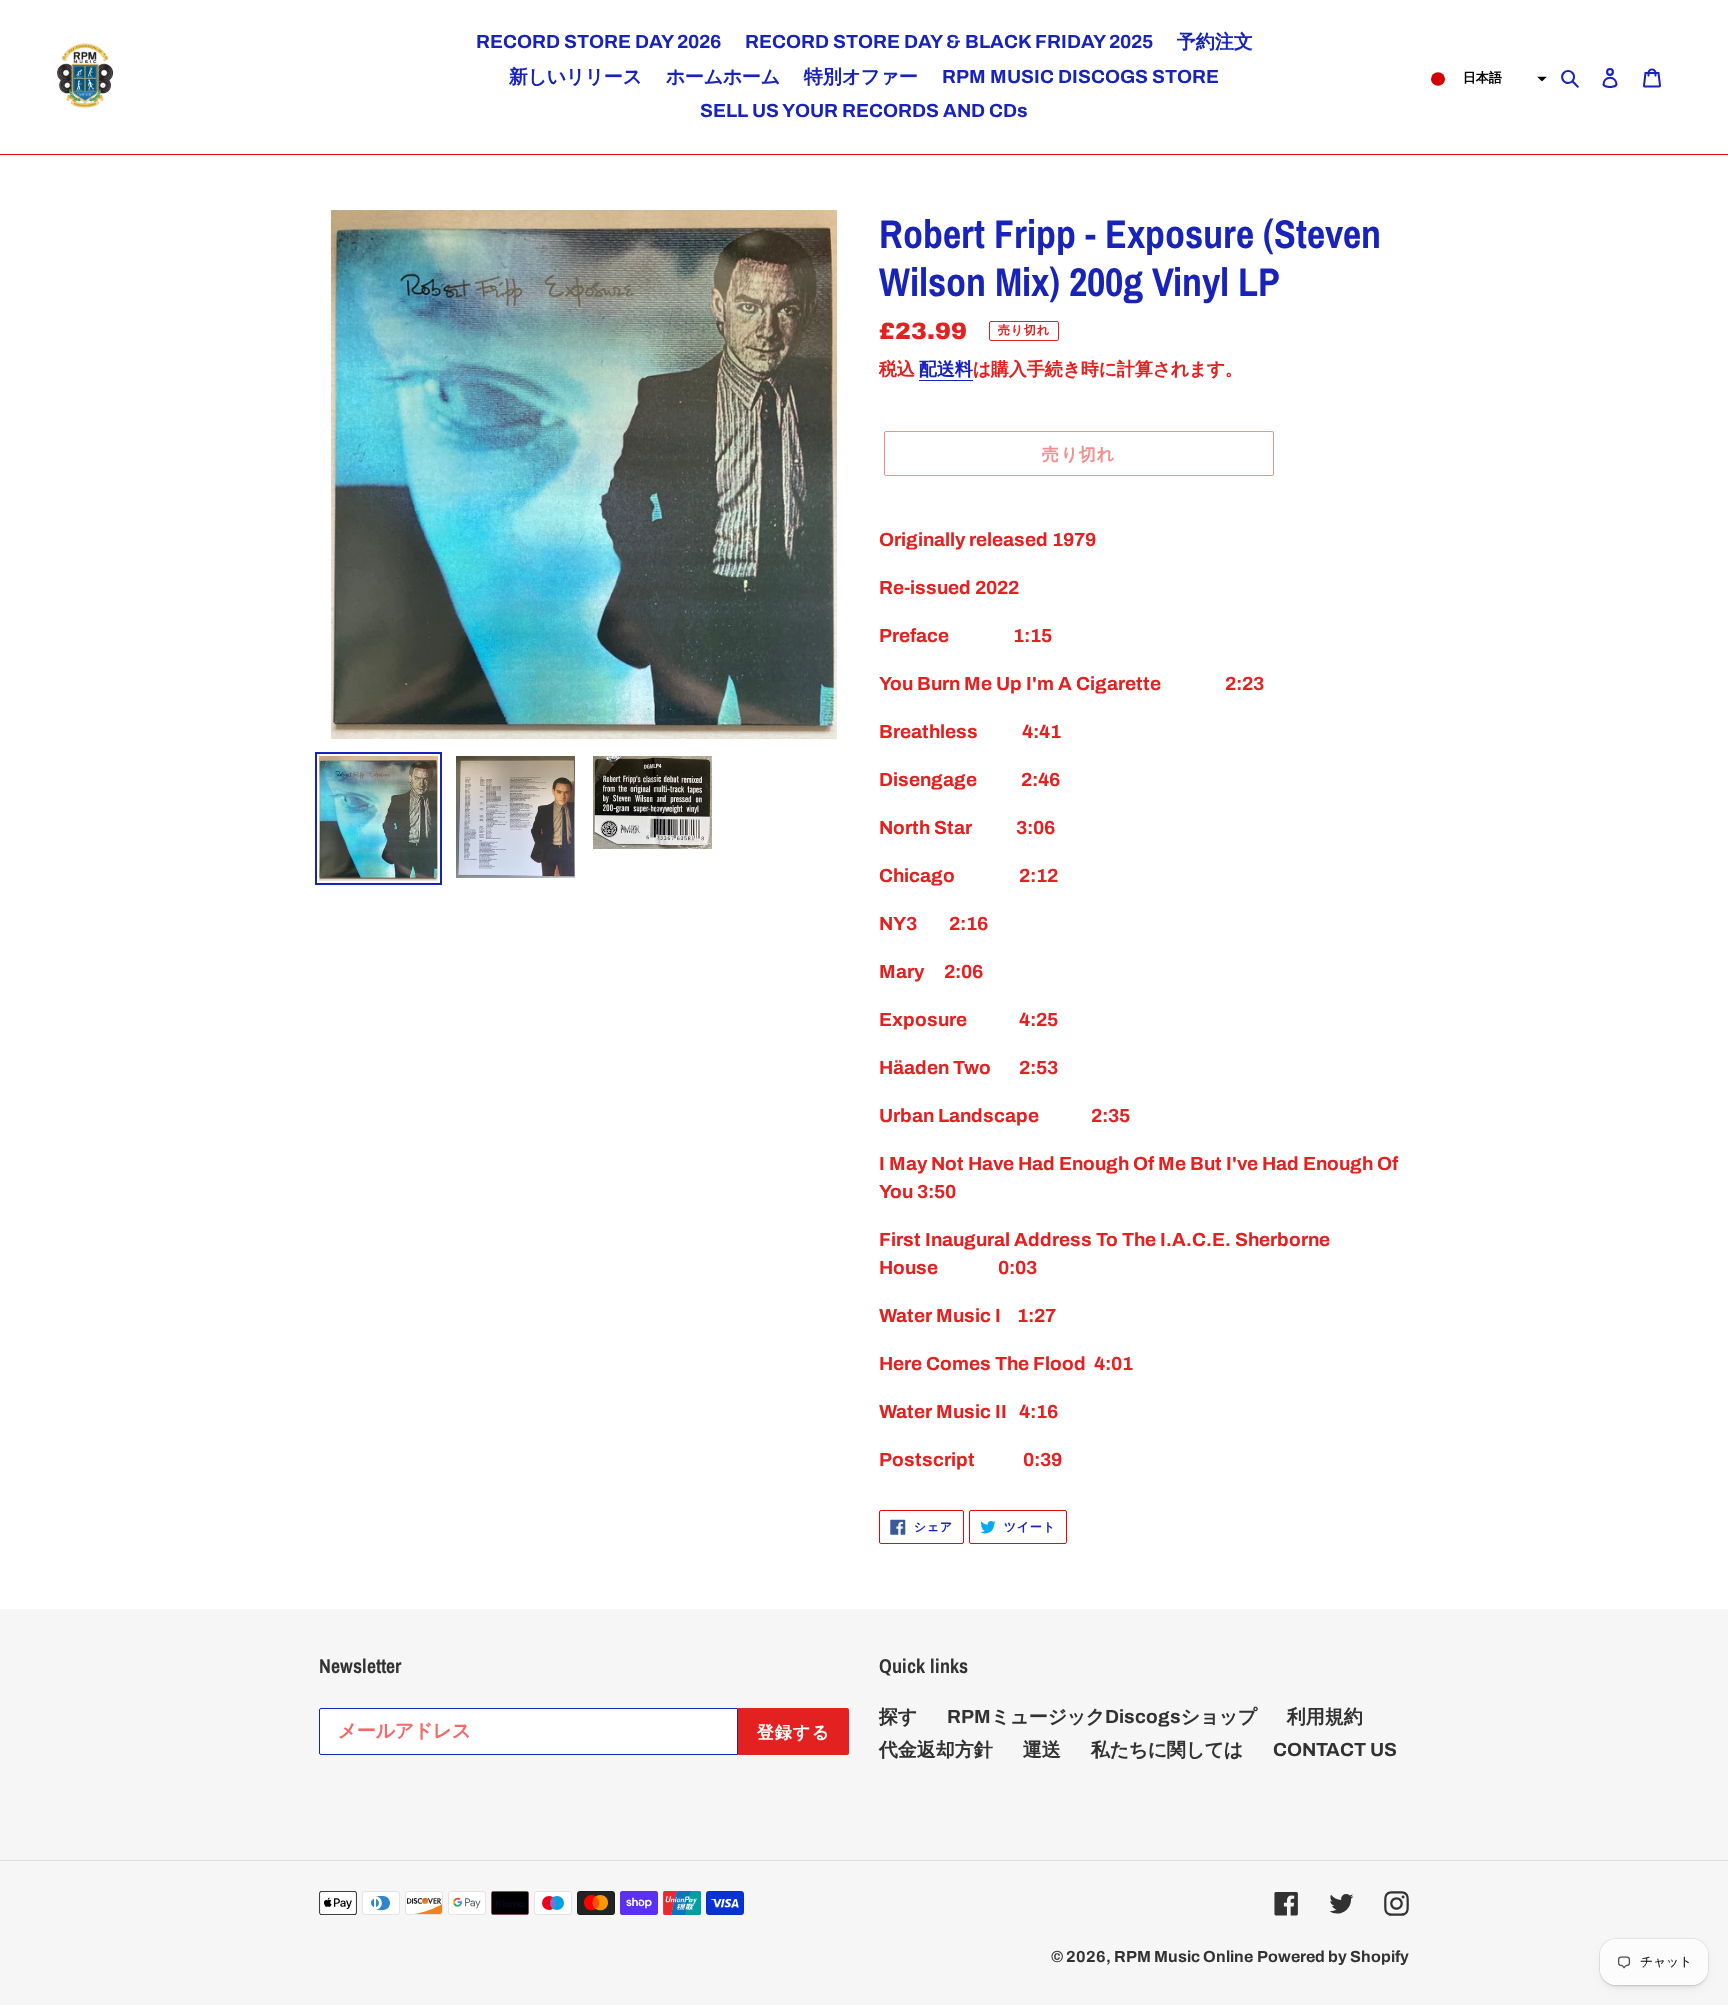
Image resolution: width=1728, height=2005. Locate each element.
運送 (1042, 1749)
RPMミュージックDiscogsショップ (1102, 1716)
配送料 (946, 369)
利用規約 (1325, 1716)
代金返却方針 (936, 1749)
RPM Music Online (1183, 1956)
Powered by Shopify (1333, 1956)
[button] (1482, 79)
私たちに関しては (1167, 1749)
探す (898, 1716)
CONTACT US (1335, 1749)
